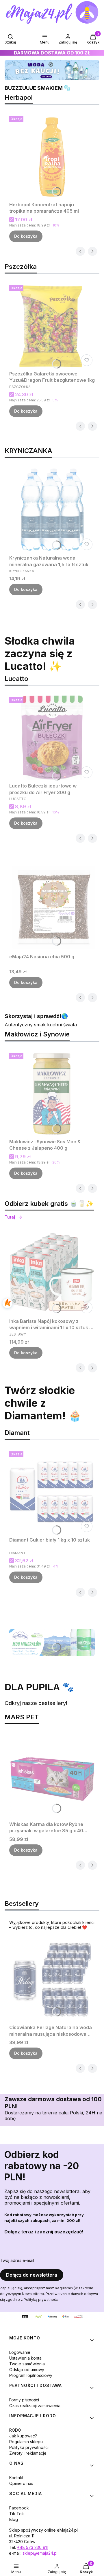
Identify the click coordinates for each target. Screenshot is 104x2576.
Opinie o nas (21, 2483)
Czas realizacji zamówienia (35, 2406)
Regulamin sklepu (26, 2442)
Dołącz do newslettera (32, 2275)
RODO (15, 2430)
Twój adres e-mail (17, 2260)
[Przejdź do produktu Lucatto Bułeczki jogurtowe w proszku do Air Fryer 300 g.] (52, 738)
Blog (14, 2519)
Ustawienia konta (25, 2358)
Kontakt (16, 2478)
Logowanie (20, 2352)
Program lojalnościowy (31, 2375)
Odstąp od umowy (27, 2370)
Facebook (19, 2508)
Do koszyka (26, 236)
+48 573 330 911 (33, 2547)
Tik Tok (17, 2514)
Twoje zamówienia (27, 2364)
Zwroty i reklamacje (28, 2453)
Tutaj (10, 1217)
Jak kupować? (23, 2436)
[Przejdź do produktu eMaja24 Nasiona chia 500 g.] (52, 909)
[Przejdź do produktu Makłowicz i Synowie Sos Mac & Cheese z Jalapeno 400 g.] (52, 1094)
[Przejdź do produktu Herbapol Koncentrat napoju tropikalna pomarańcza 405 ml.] (52, 156)
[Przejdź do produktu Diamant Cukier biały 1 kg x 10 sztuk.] (52, 1492)
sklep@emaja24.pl (40, 2553)
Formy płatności (24, 2400)
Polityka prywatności (29, 2447)
